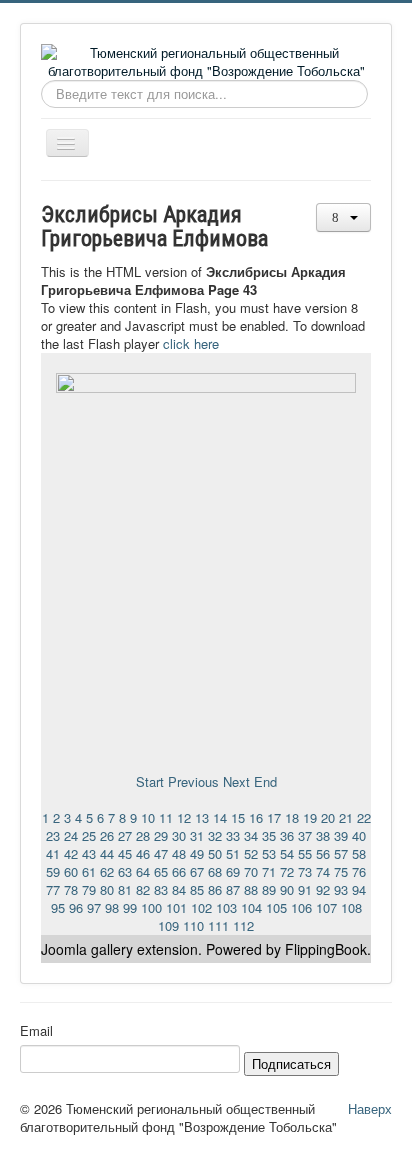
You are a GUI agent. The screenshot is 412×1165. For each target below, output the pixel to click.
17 (274, 817)
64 (143, 871)
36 (287, 835)
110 (193, 925)
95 (58, 907)
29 (161, 835)
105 (276, 907)
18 (292, 817)
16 (256, 817)
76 (359, 871)
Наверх (370, 1108)
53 (269, 853)
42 (71, 853)
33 (233, 835)
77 (53, 889)
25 (89, 835)
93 (341, 889)
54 (287, 853)
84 (179, 889)
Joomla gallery (87, 949)
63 (125, 871)
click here (191, 343)
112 (243, 925)
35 (269, 835)
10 (148, 817)
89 (269, 889)
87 (233, 889)
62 (107, 871)
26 (107, 835)
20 (328, 817)
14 (220, 817)
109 (168, 925)
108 (351, 907)
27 (125, 835)
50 (215, 853)
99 (130, 907)
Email (36, 1031)
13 (202, 817)
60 (71, 871)
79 (89, 889)
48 (179, 853)
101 (176, 907)
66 (179, 871)
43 (89, 853)
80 (107, 889)
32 (215, 835)
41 (53, 853)
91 (305, 889)
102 (201, 907)
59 (53, 871)
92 (323, 889)
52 (251, 853)
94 (359, 889)
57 (341, 853)
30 (179, 835)
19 (310, 817)
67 (197, 871)
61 (89, 871)
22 (364, 817)
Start (150, 781)
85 (197, 889)
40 (359, 835)
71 (269, 871)
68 (215, 871)
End (265, 781)
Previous (193, 781)
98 (112, 907)
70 (251, 871)
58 (359, 853)
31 (197, 835)
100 (151, 907)
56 (323, 853)
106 (301, 907)
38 (323, 835)
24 (71, 835)
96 (76, 907)
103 (226, 907)
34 (251, 835)
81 (125, 889)
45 (125, 853)
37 (305, 835)
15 (238, 817)
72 (287, 871)
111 (218, 925)
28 (143, 835)
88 (251, 889)
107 (326, 907)
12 (184, 817)
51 (233, 853)
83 (161, 889)
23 (53, 835)
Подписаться (291, 1063)
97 (94, 907)
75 (341, 871)
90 (287, 889)
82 (143, 889)
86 (215, 889)
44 (107, 853)
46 (143, 853)
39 (341, 835)
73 (305, 871)
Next (236, 781)
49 (197, 853)
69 (233, 871)
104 (251, 907)
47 (161, 853)
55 (305, 853)
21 (346, 817)
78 (71, 889)
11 (166, 817)
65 (161, 871)
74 (323, 871)
